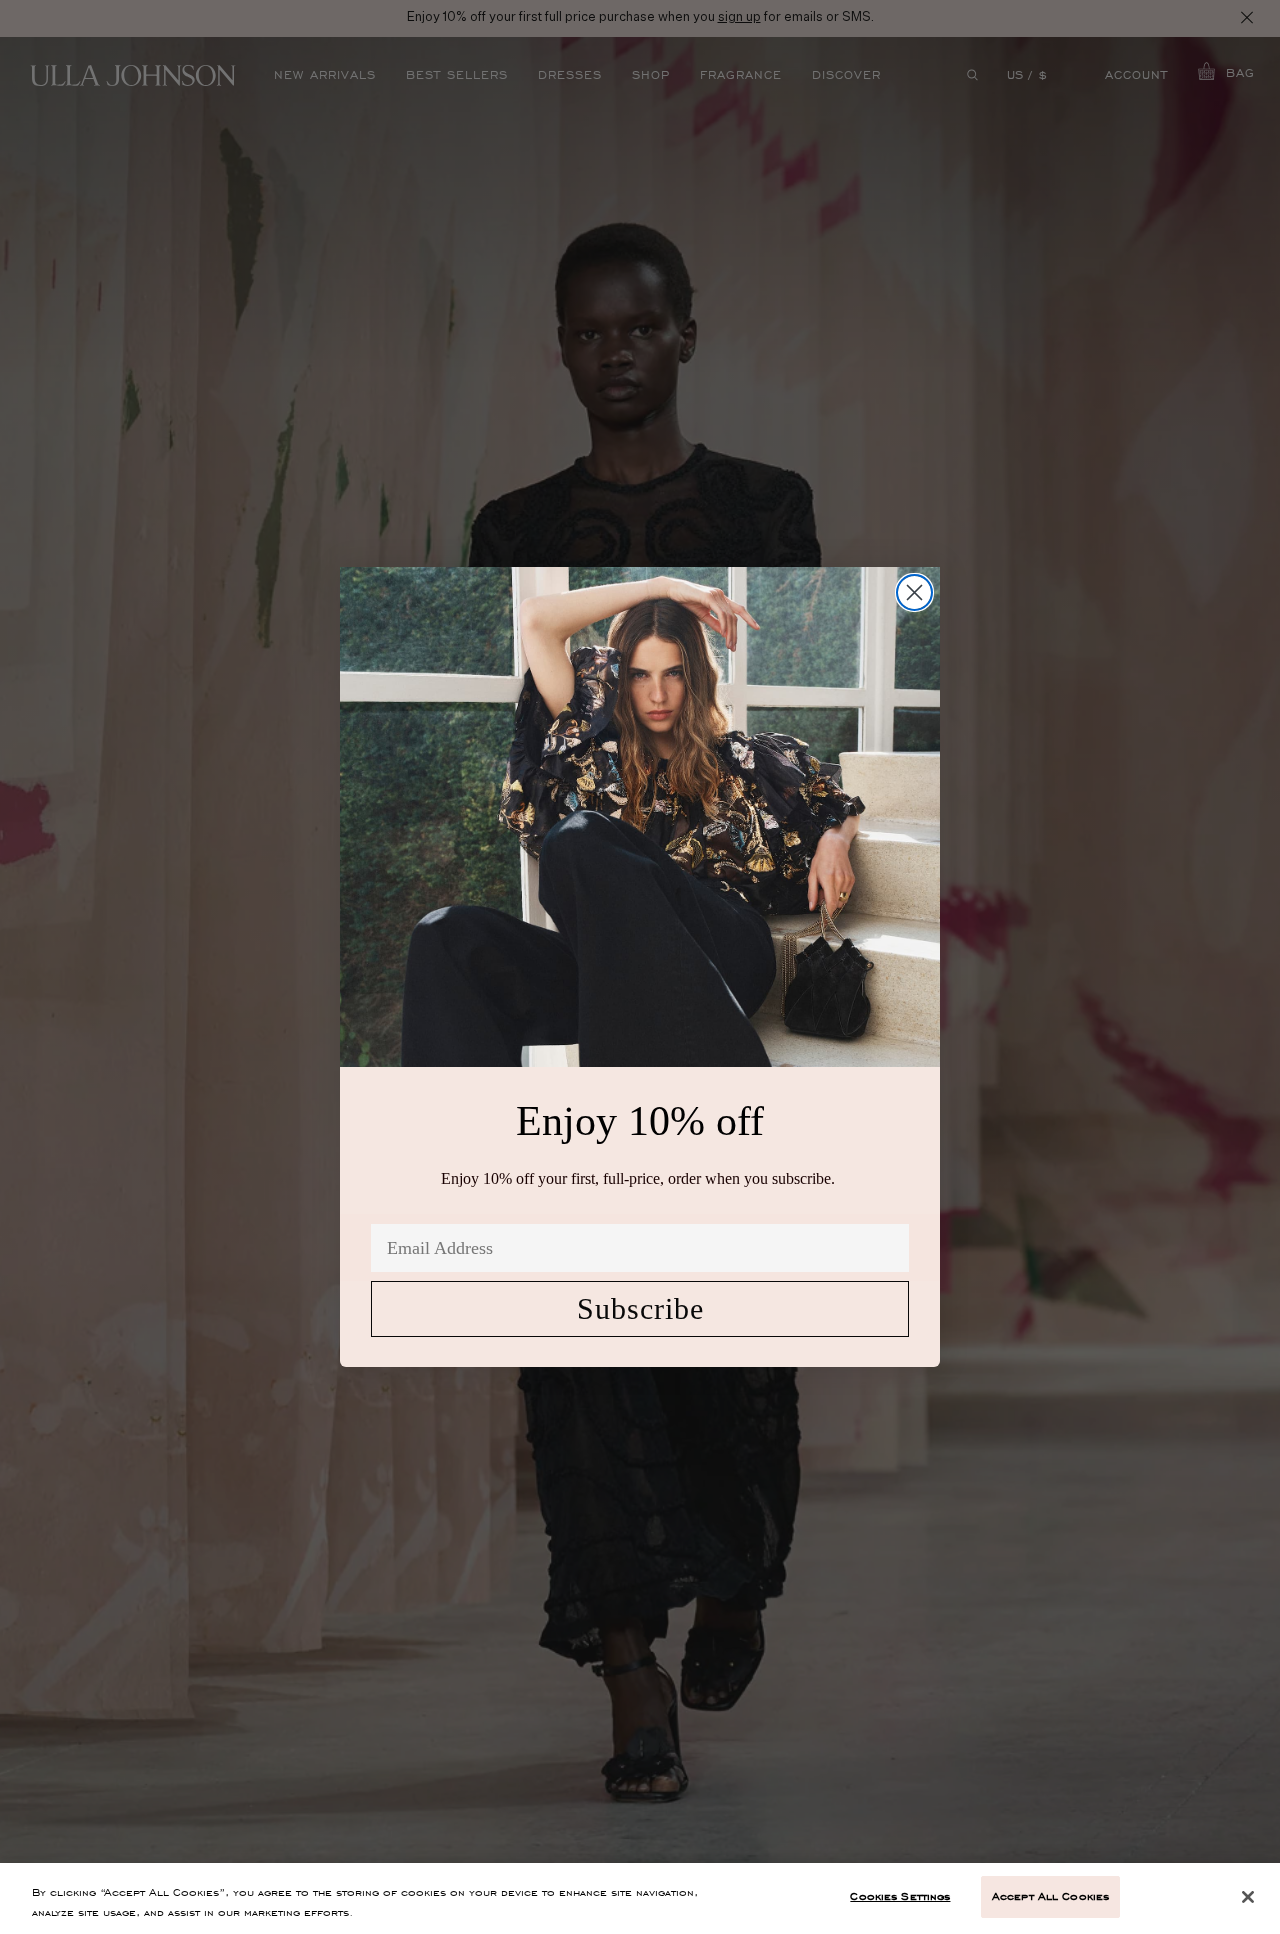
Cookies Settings (900, 1896)
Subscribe (640, 1308)
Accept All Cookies (1050, 1896)
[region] (640, 1898)
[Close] (1248, 1897)
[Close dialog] (914, 592)
